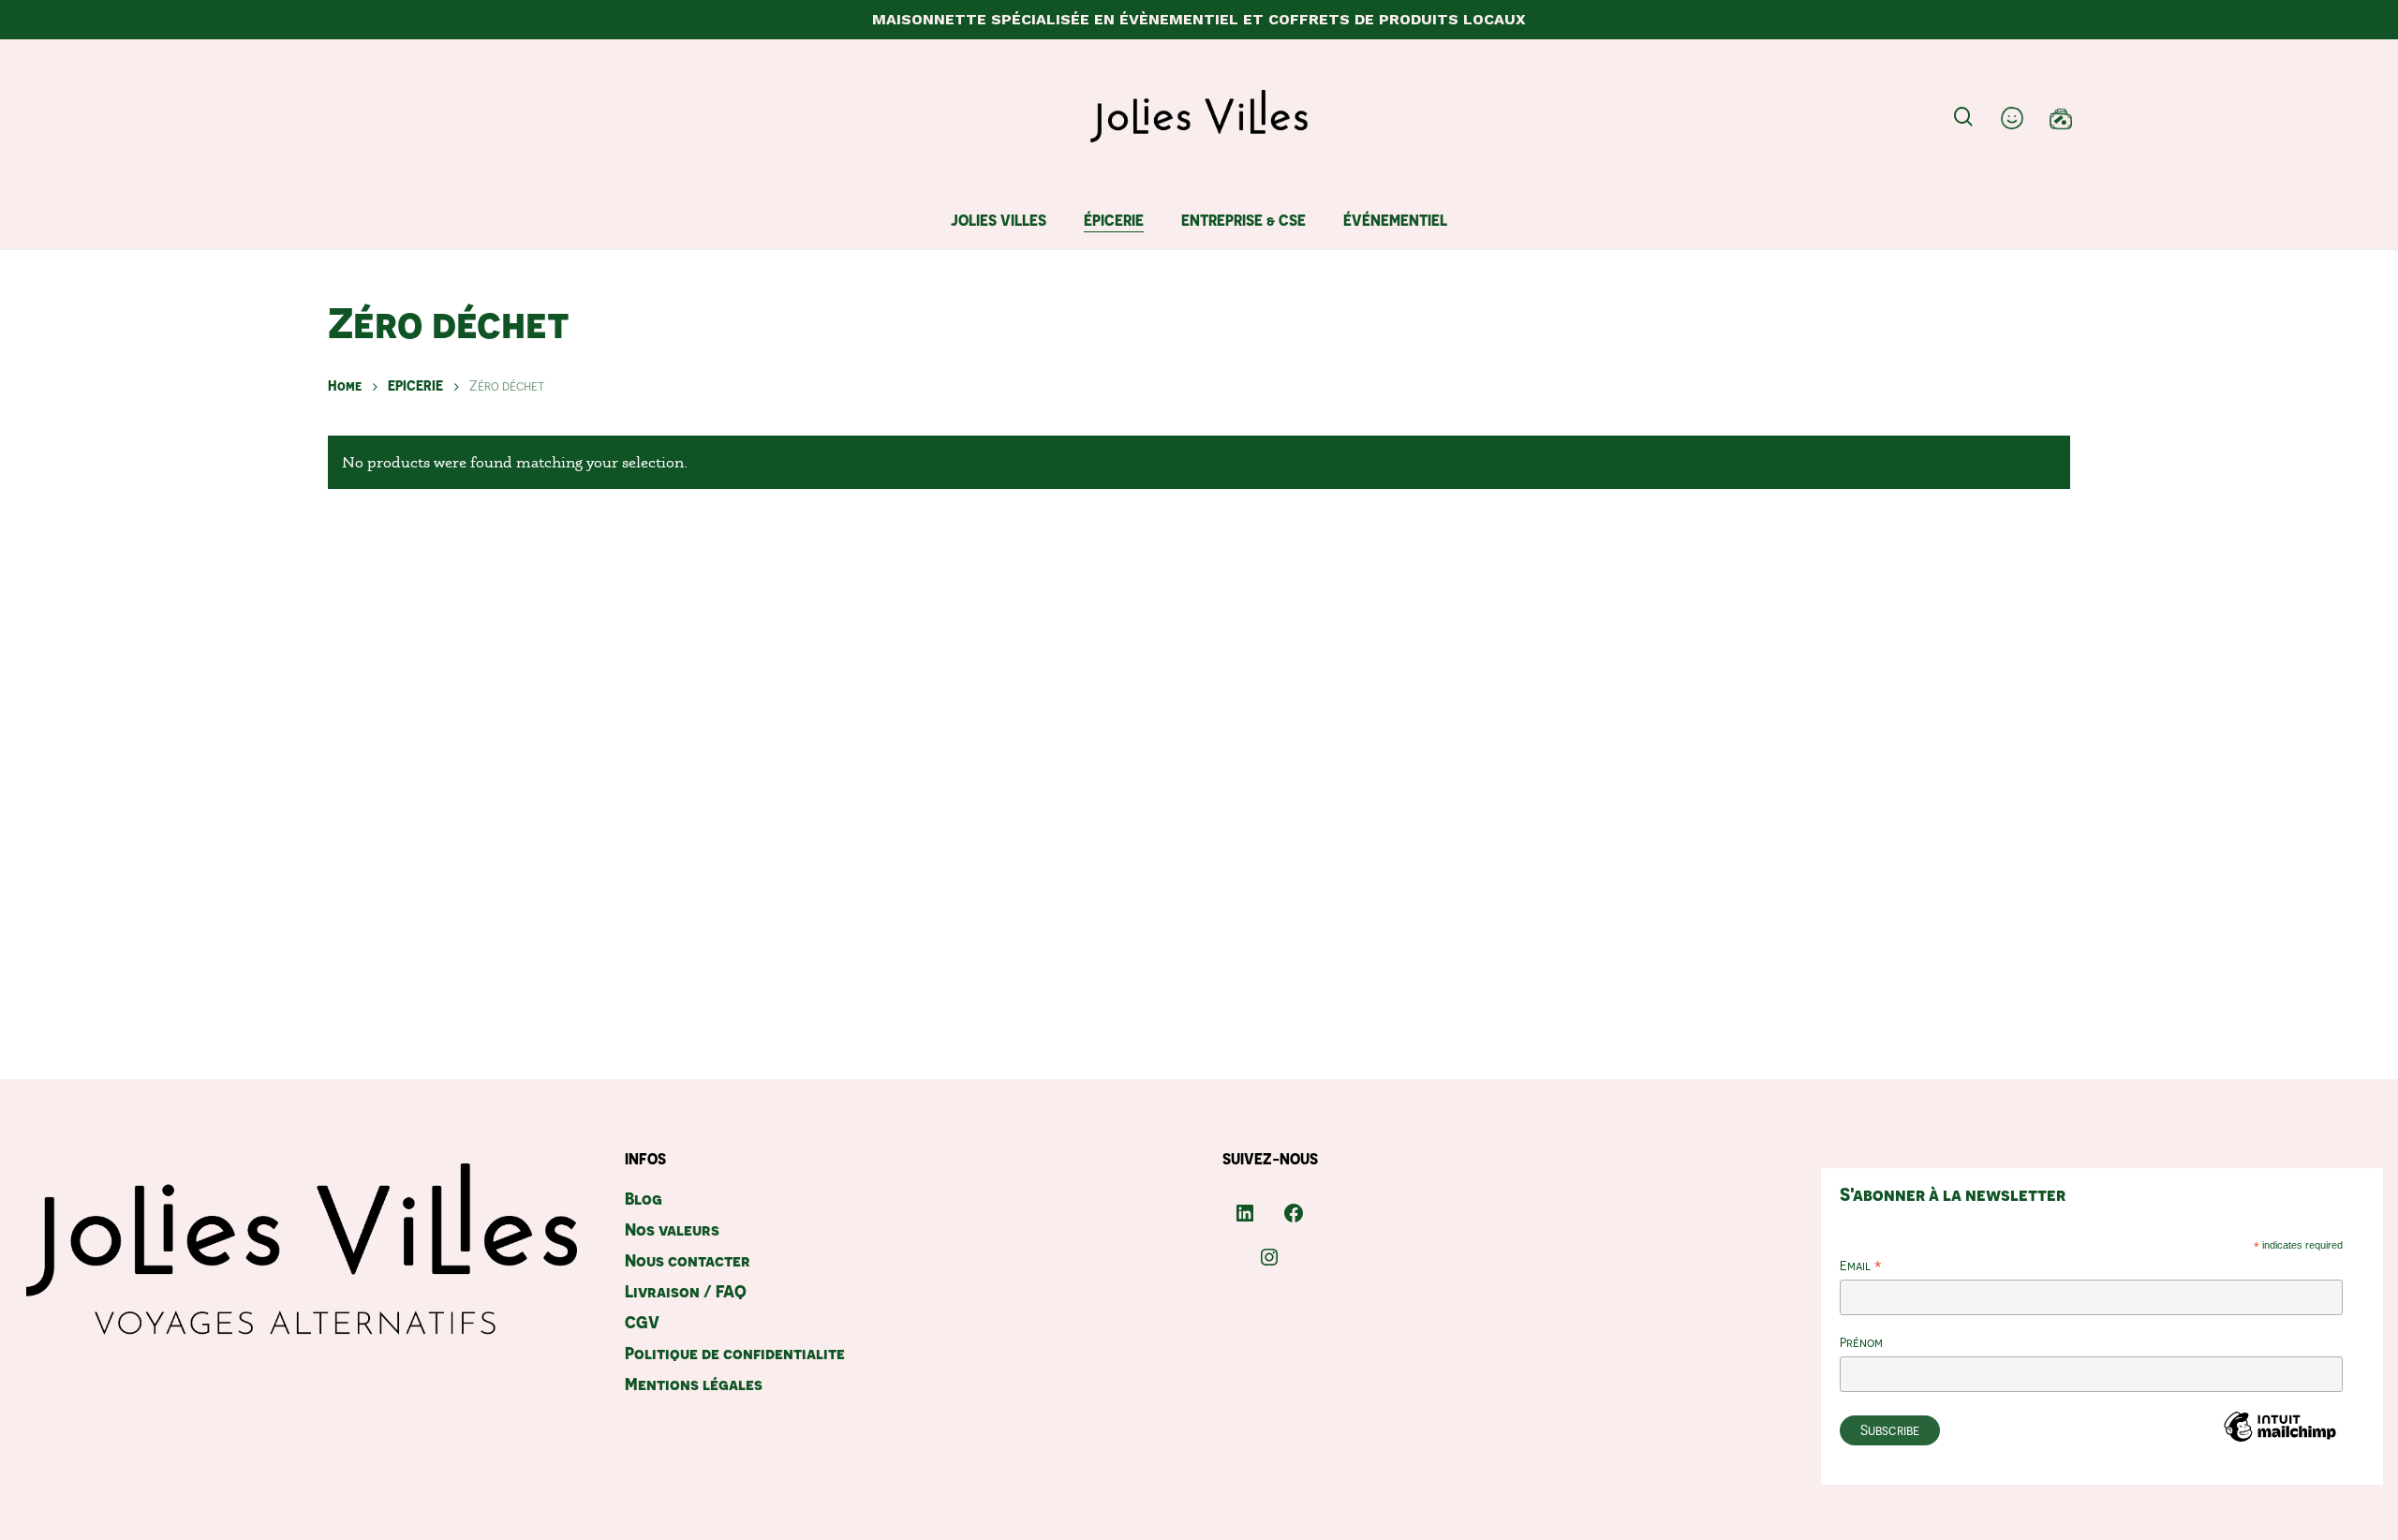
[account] (2012, 117)
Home (345, 385)
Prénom (1861, 1342)
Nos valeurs (672, 1229)
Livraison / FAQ (686, 1291)
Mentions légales (694, 1384)
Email (1861, 1267)
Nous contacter (688, 1260)
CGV (642, 1322)
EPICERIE (415, 385)
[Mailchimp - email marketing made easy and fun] (2280, 1454)
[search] (1963, 117)
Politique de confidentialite (735, 1353)
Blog (644, 1199)
